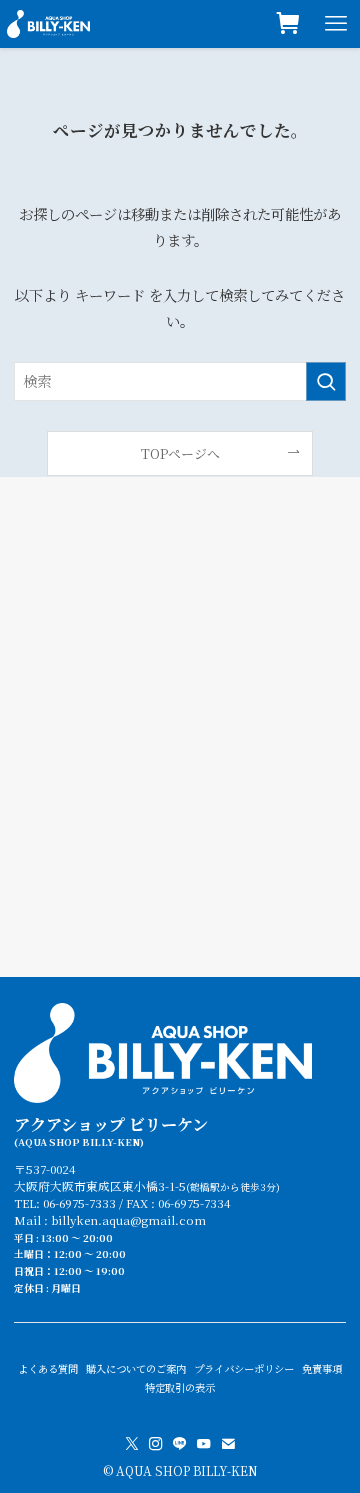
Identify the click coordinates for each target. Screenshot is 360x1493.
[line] (180, 1444)
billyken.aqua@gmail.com (128, 1220)
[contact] (228, 1444)
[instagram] (156, 1444)
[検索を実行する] (326, 381)
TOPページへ (180, 453)
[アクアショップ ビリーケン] (48, 24)
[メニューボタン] (336, 24)
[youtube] (204, 1444)
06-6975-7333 (79, 1203)
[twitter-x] (132, 1444)
